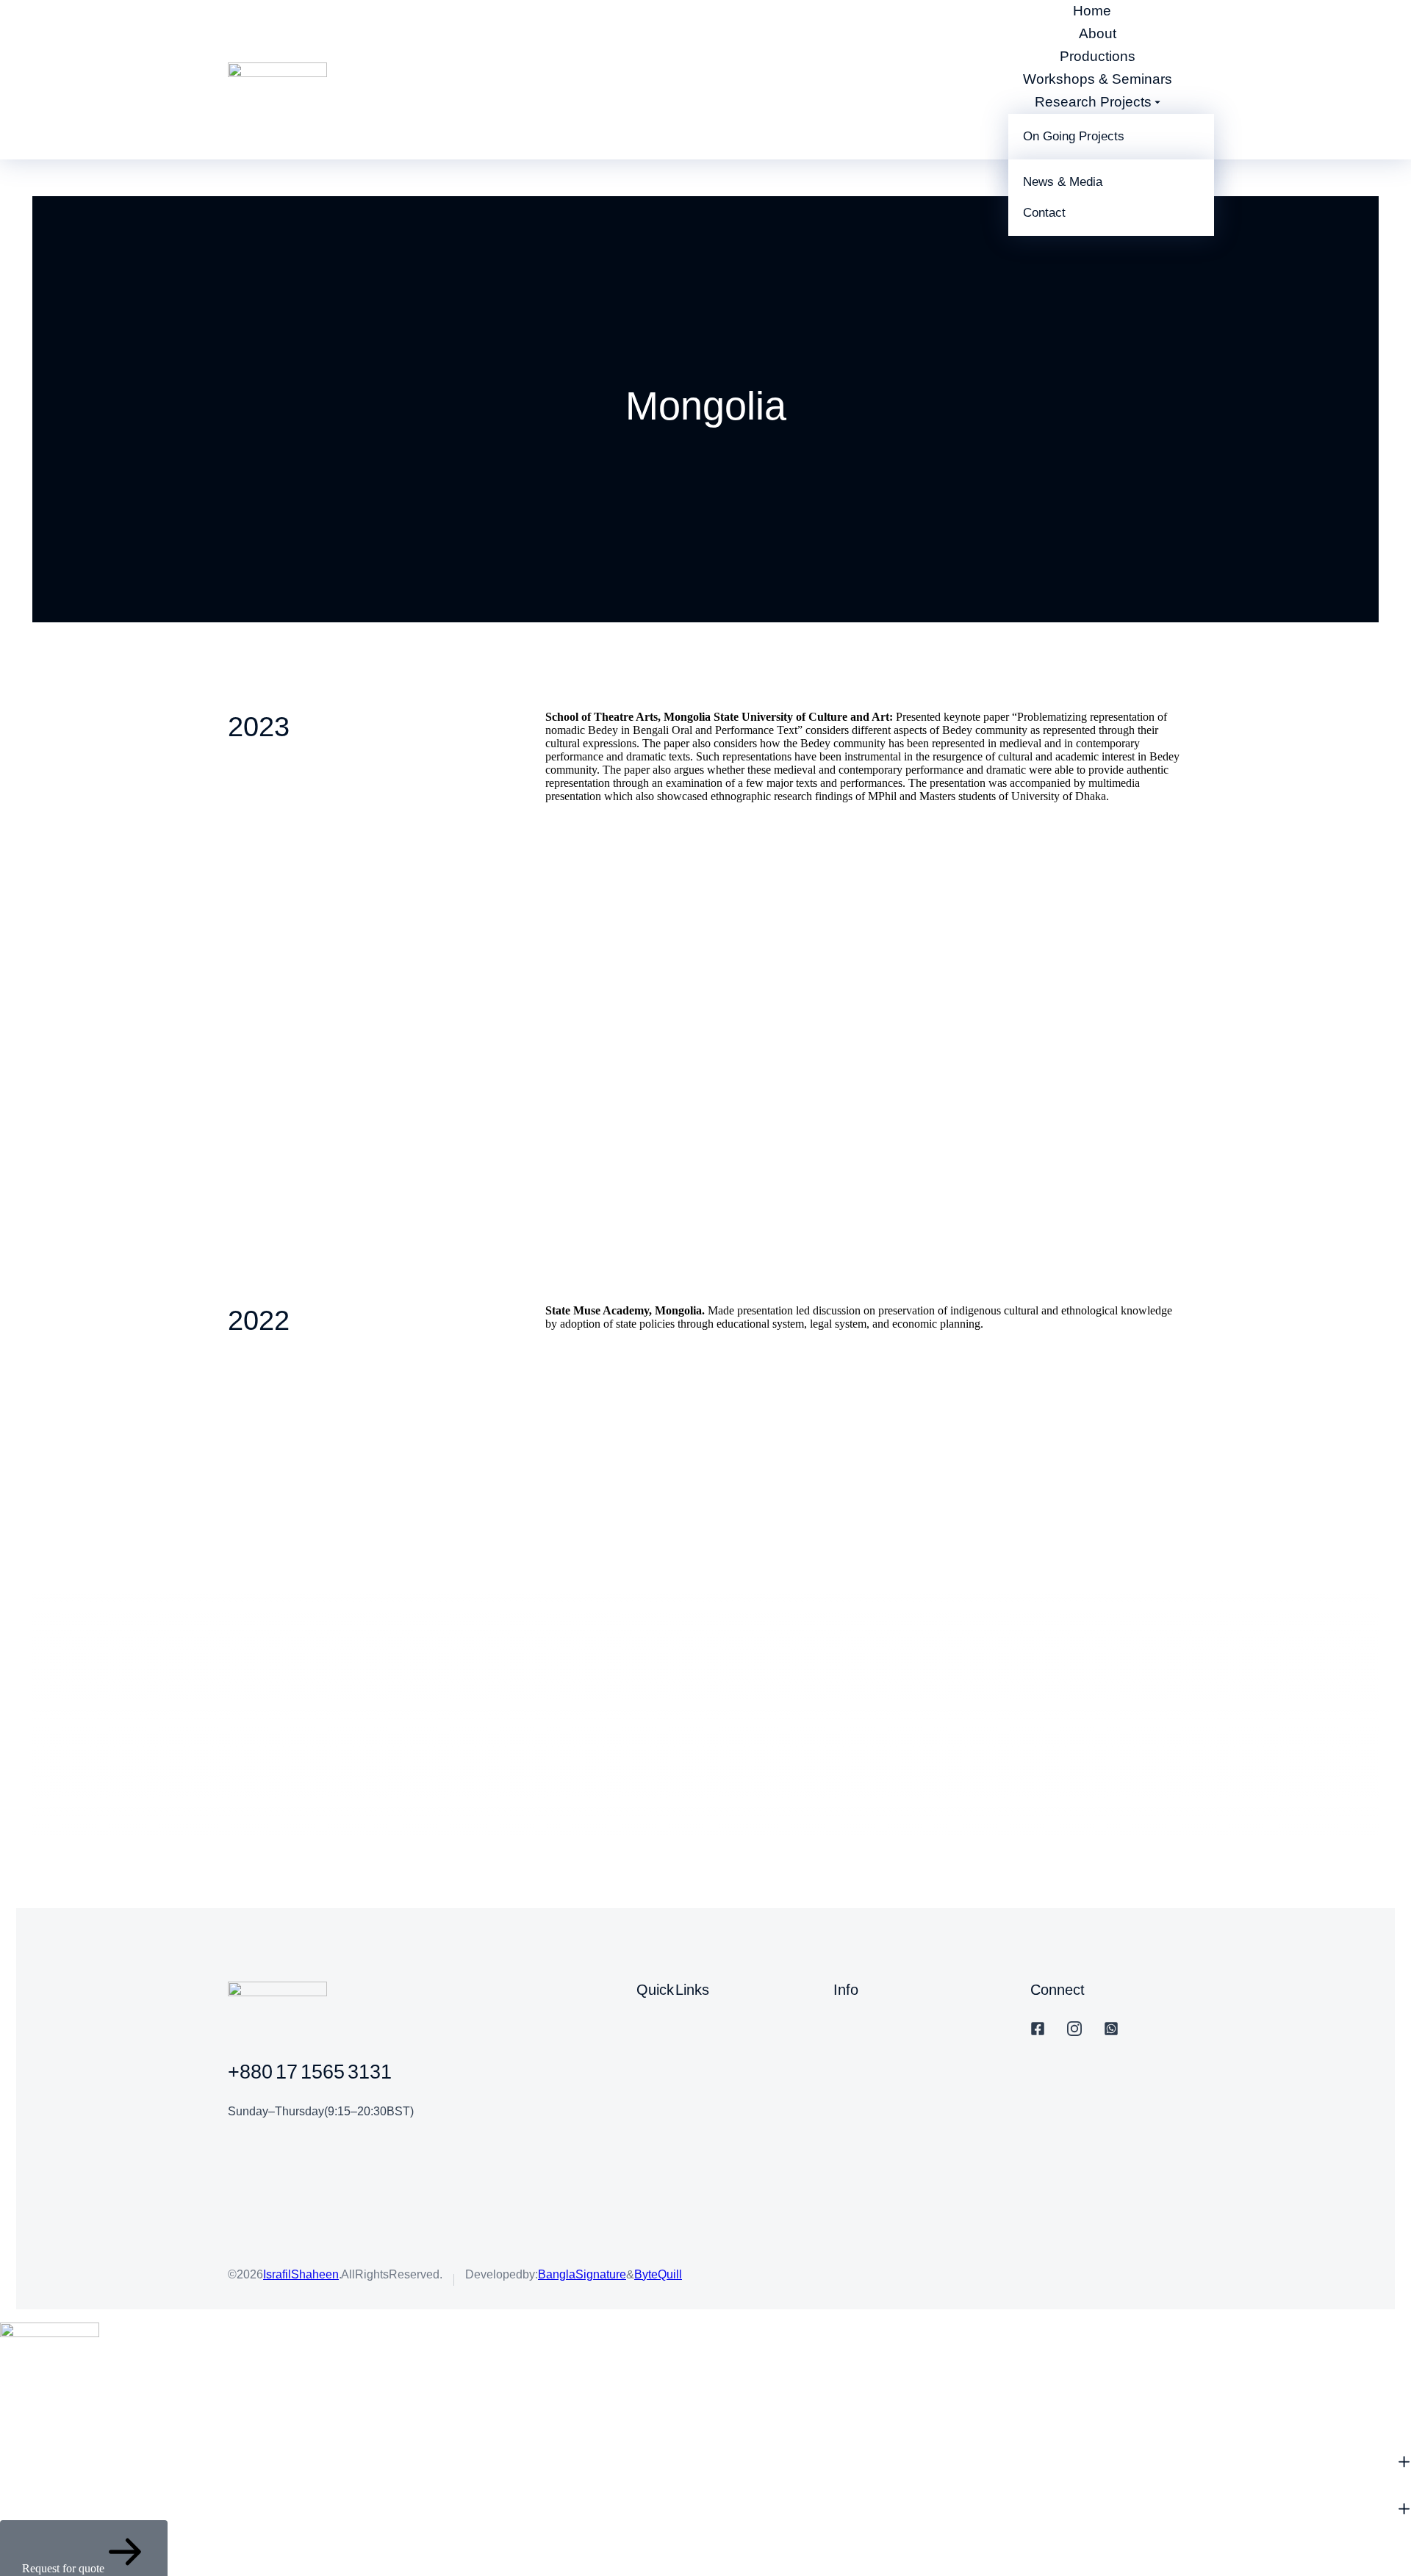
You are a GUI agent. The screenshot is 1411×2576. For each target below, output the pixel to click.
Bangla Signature (582, 2274)
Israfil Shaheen (301, 2274)
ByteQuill (658, 2274)
